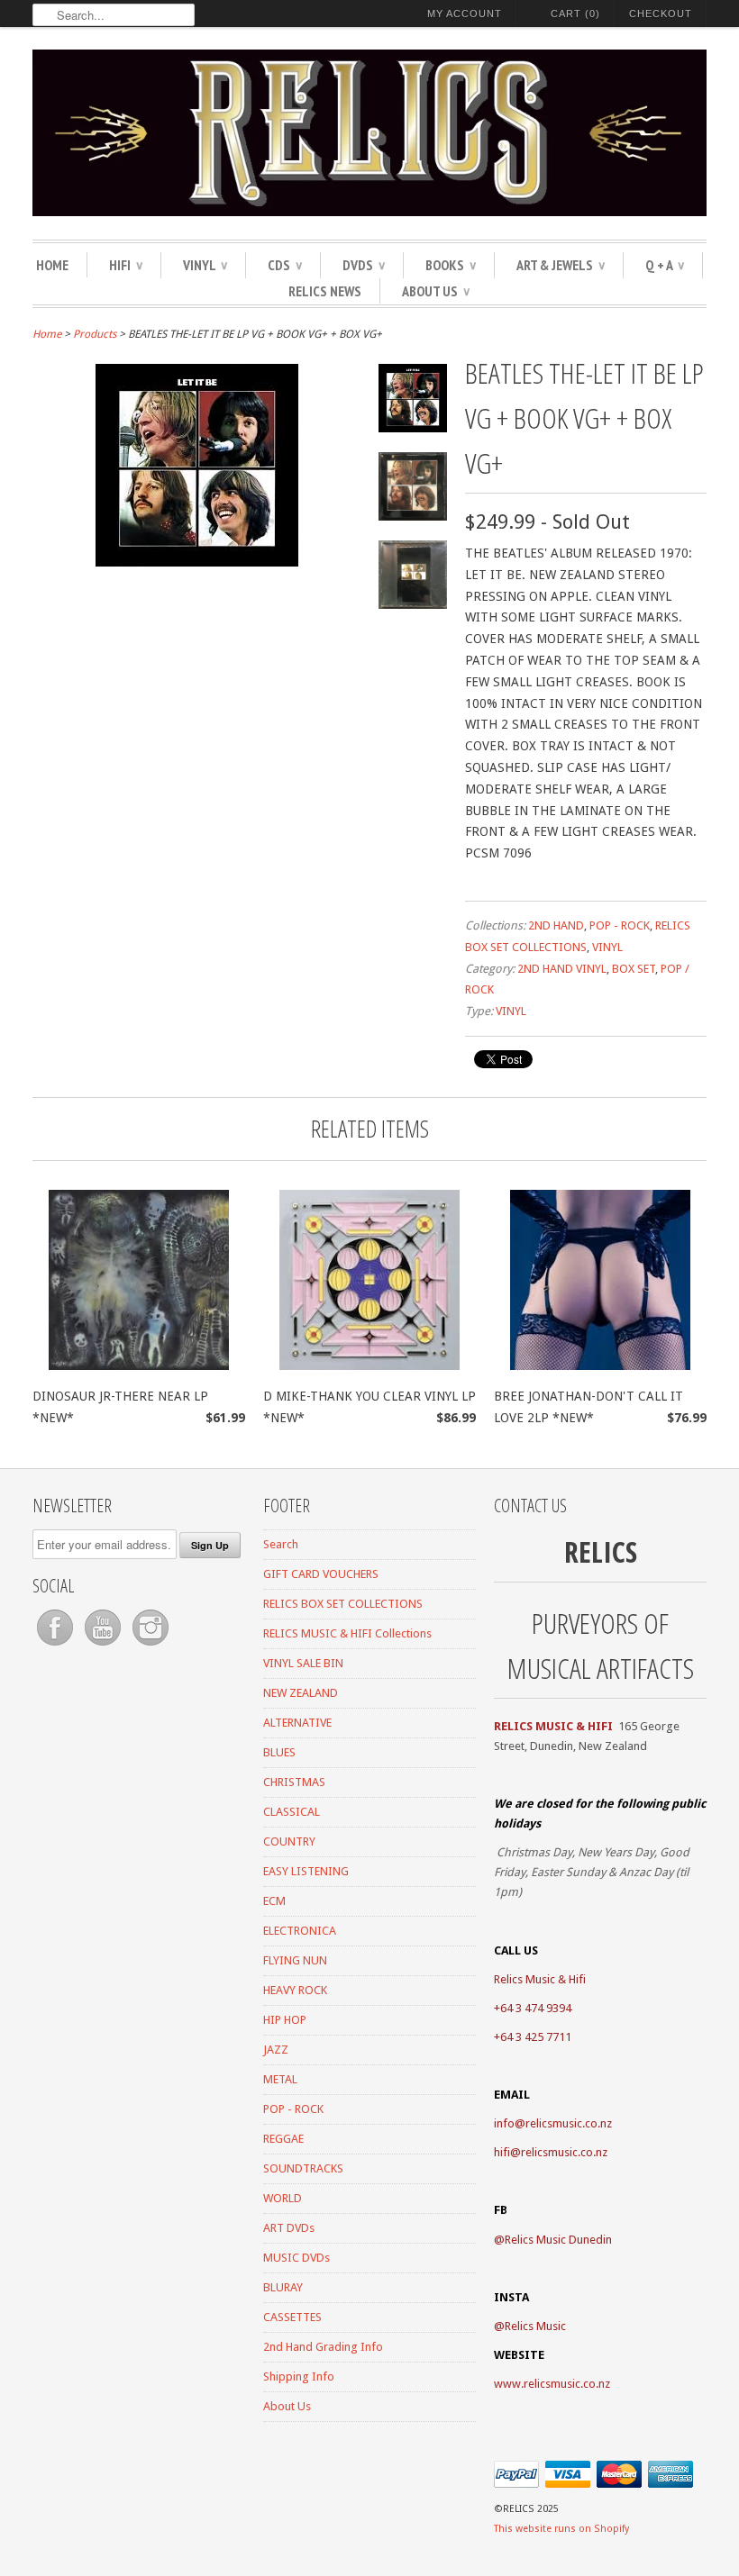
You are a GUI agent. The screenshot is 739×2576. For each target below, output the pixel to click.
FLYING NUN (295, 1960)
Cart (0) (575, 14)
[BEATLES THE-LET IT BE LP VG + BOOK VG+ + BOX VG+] (197, 562)
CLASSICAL (292, 1812)
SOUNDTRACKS (303, 2168)
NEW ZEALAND (301, 1693)
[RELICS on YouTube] (104, 1646)
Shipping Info (299, 2376)
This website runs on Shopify (561, 2529)
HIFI (126, 265)
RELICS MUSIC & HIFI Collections (347, 1633)
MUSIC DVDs (297, 2258)
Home (52, 265)
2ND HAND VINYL (562, 969)
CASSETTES (292, 2317)
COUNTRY (289, 1841)
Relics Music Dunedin (558, 2240)
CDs (285, 265)
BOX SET (634, 969)
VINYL (205, 265)
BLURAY (283, 2287)
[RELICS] (369, 136)
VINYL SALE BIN (303, 1663)
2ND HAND (556, 925)
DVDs (364, 265)
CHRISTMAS (294, 1782)
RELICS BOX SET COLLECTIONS (343, 1604)
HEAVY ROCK (295, 1990)
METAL (280, 2079)
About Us (436, 291)
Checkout (661, 14)
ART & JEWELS (561, 265)
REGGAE (283, 2139)
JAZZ (276, 2050)
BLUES (279, 1752)
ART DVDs (289, 2228)
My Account (465, 14)
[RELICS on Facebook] (56, 1646)
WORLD (283, 2198)
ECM (274, 1901)
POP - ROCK (620, 925)
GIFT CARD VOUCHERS (321, 1574)
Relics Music (535, 2326)
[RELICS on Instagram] (151, 1646)
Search (281, 1544)
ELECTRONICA (300, 1931)
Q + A (665, 265)
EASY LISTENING (306, 1871)
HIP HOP (285, 2020)
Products (95, 334)
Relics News (325, 291)
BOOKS (451, 265)
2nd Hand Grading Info (323, 2347)
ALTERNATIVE (297, 1723)
